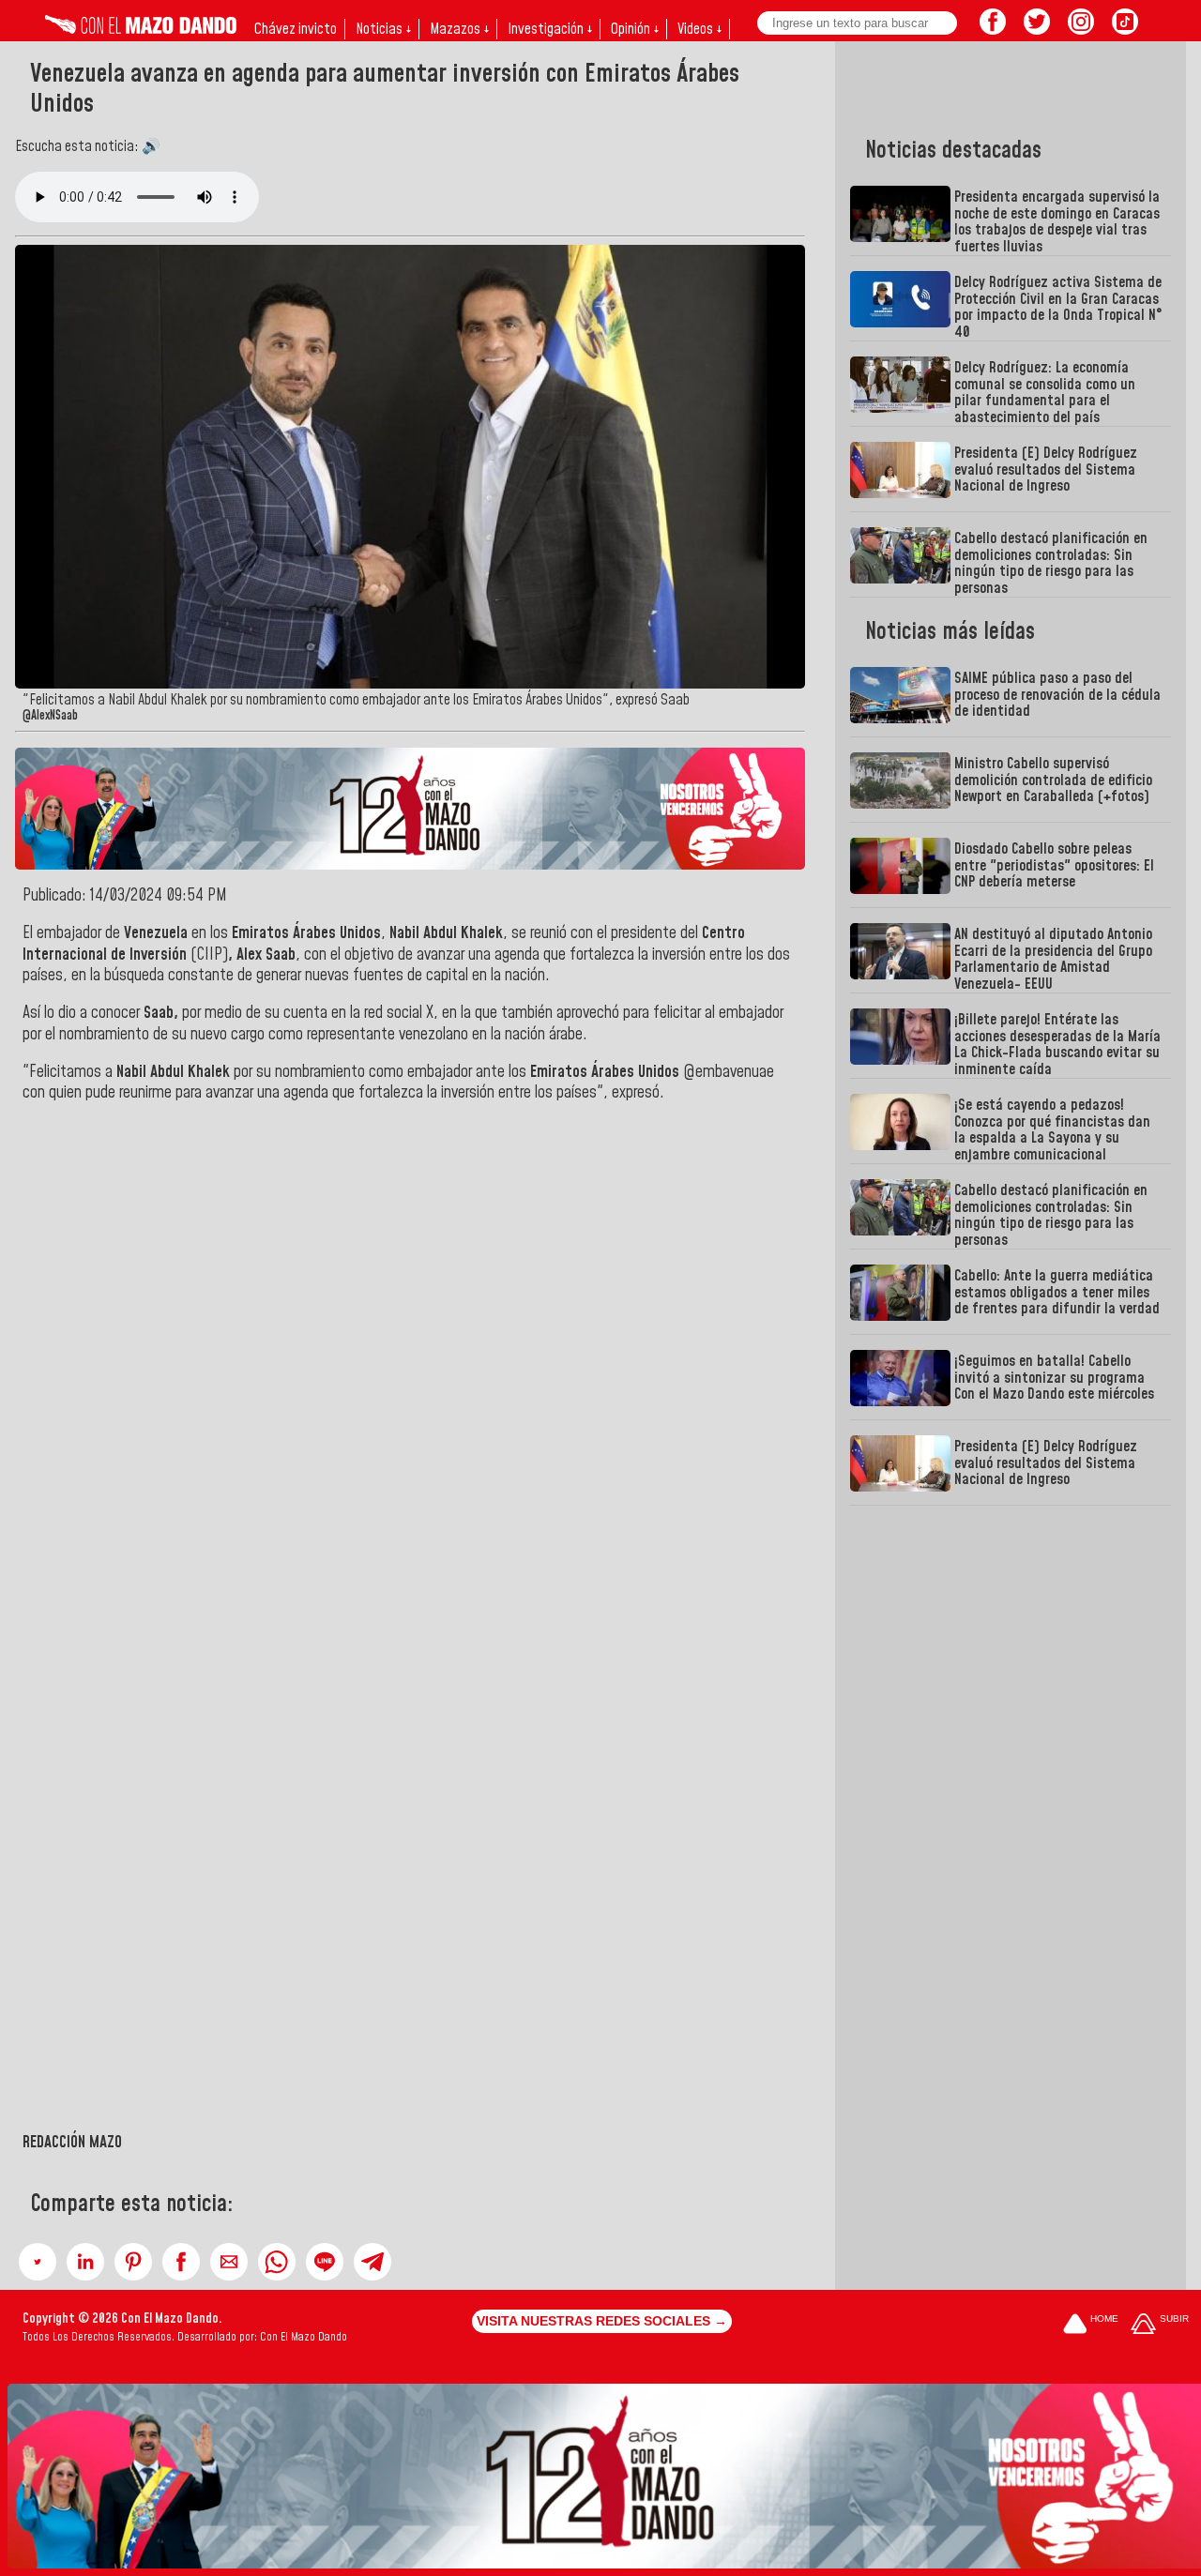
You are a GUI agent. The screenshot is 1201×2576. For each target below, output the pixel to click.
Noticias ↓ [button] (383, 29)
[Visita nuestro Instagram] (1081, 29)
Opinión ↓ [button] (635, 29)
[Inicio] (141, 29)
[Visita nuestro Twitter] (1037, 29)
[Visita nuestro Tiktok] (1125, 29)
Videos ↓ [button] (699, 29)
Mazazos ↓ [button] (459, 29)
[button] (38, 2262)
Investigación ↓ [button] (550, 29)
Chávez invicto (296, 29)
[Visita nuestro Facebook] (993, 29)
